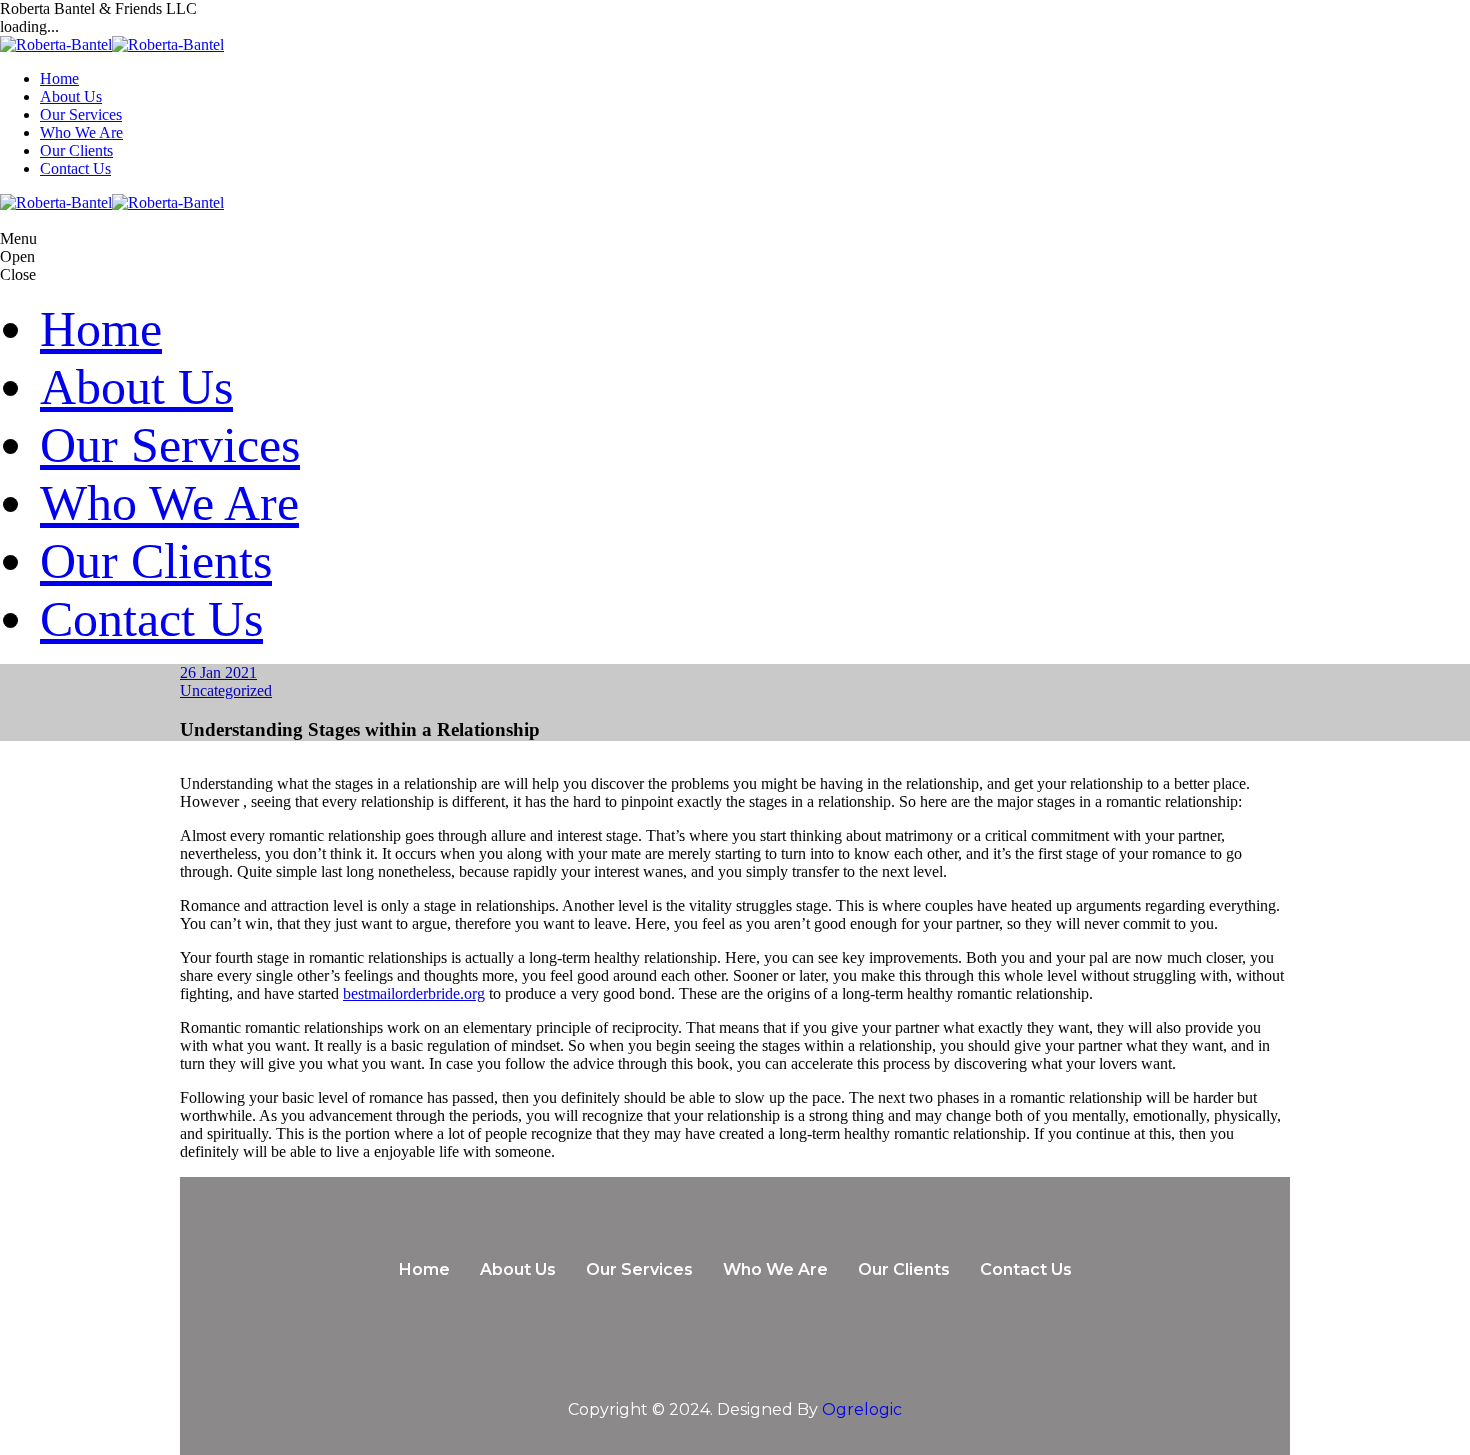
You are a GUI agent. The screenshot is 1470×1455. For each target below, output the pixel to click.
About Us (71, 96)
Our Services (81, 114)
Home (59, 78)
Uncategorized (226, 690)
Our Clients (76, 150)
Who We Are (81, 132)
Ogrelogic (862, 1409)
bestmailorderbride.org (414, 993)
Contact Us (75, 168)
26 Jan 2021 (218, 672)
